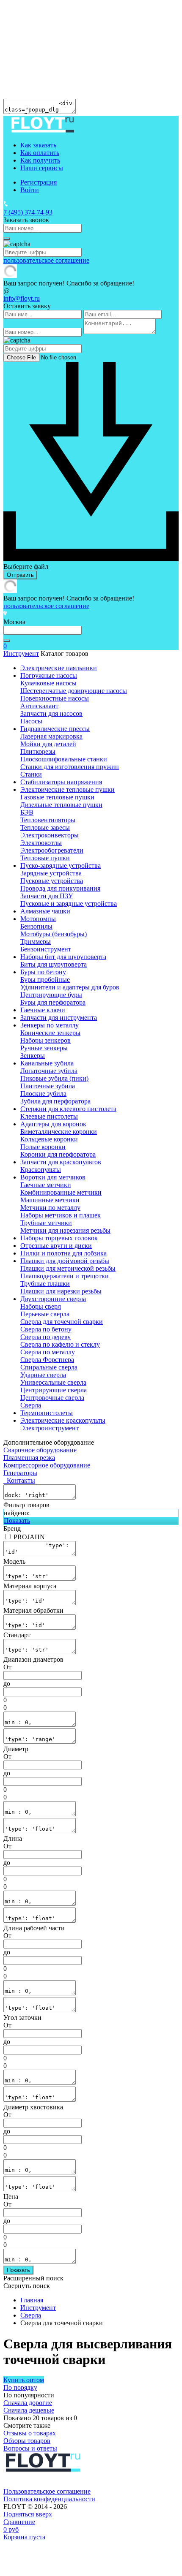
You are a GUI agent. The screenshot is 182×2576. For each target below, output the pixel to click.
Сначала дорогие (28, 2403)
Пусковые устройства (52, 881)
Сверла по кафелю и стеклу (60, 1344)
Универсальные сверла (53, 1382)
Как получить (40, 160)
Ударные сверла (43, 1375)
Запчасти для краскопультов (61, 1162)
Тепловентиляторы (48, 820)
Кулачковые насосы (48, 683)
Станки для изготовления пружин (70, 767)
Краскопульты (41, 1170)
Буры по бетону (43, 972)
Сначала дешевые (29, 2410)
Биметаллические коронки (59, 1132)
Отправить (20, 575)
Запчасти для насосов (51, 713)
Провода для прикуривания (60, 888)
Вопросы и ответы (30, 2448)
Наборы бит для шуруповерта (63, 957)
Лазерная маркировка (51, 736)
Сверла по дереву (45, 1337)
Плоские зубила (43, 1094)
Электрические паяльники (59, 668)
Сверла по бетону (46, 1329)
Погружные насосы (49, 675)
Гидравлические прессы (55, 729)
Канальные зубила (47, 1063)
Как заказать (38, 145)
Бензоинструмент (46, 949)
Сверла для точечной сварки (62, 1322)
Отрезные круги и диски (56, 1246)
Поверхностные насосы (55, 698)
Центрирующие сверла (54, 1390)
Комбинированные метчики (61, 1192)
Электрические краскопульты (63, 1420)
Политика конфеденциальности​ (49, 2499)
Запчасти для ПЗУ (47, 896)
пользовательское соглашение (46, 260)
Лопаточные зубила (49, 1071)
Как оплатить (40, 153)
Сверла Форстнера (47, 1360)
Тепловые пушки (45, 858)
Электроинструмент (50, 1428)
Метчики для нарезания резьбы (65, 1230)
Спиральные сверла (49, 1367)
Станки (31, 774)
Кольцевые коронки (49, 1139)
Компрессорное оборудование (47, 1465)
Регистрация (39, 182)
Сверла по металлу (48, 1352)
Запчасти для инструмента (59, 1018)
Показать (17, 1520)
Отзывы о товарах (30, 2433)
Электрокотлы (41, 843)
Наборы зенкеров (45, 1040)
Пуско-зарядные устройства (61, 865)
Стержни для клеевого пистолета (68, 1109)
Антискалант (39, 706)
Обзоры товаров (27, 2441)
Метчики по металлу (50, 1208)
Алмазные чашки (45, 911)
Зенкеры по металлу (50, 1025)
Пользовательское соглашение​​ (47, 2491)
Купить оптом (24, 2380)
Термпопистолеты (47, 1413)
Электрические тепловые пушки (68, 789)
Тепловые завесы (45, 827)
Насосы (31, 721)
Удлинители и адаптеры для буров (70, 987)
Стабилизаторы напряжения (61, 782)
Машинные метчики (50, 1200)
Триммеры (36, 942)
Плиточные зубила (48, 1086)
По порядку (20, 2387)
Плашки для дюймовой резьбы (65, 1261)
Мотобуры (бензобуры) (54, 934)
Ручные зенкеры (44, 1048)
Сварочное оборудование (40, 1450)
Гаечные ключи (43, 1010)
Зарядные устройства (51, 873)
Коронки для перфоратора (58, 1154)
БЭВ (27, 812)
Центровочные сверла (52, 1398)
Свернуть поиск (27, 2286)
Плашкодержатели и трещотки (65, 1276)
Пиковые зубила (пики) (54, 1078)
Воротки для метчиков (53, 1177)
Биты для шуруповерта (54, 964)
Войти (30, 190)
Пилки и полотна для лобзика (63, 1253)
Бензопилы (36, 926)
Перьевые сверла (45, 1314)
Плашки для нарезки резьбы (61, 1291)
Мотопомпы (38, 919)
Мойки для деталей (48, 744)
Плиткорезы (38, 751)
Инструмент (21, 654)
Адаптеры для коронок (53, 1124)
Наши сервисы (42, 168)
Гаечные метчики (46, 1185)
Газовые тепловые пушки (57, 797)
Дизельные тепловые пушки (61, 805)
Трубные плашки (45, 1284)
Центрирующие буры (51, 995)
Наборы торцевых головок (59, 1238)
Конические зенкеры (50, 1033)
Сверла (31, 1405)
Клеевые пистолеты (49, 1116)
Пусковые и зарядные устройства (69, 904)
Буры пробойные (45, 980)
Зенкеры (33, 1056)
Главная (32, 2300)
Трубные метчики (46, 1223)
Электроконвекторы (50, 835)
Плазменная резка (29, 1458)
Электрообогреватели (52, 850)
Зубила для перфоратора (55, 1101)
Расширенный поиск (33, 2278)
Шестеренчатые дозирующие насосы (74, 691)
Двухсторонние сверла (53, 1299)
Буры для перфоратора (53, 1002)
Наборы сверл (41, 1306)
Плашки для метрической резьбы (68, 1268)
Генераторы (20, 1473)
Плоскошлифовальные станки (64, 759)
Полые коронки (43, 1147)
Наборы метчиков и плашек (61, 1215)
